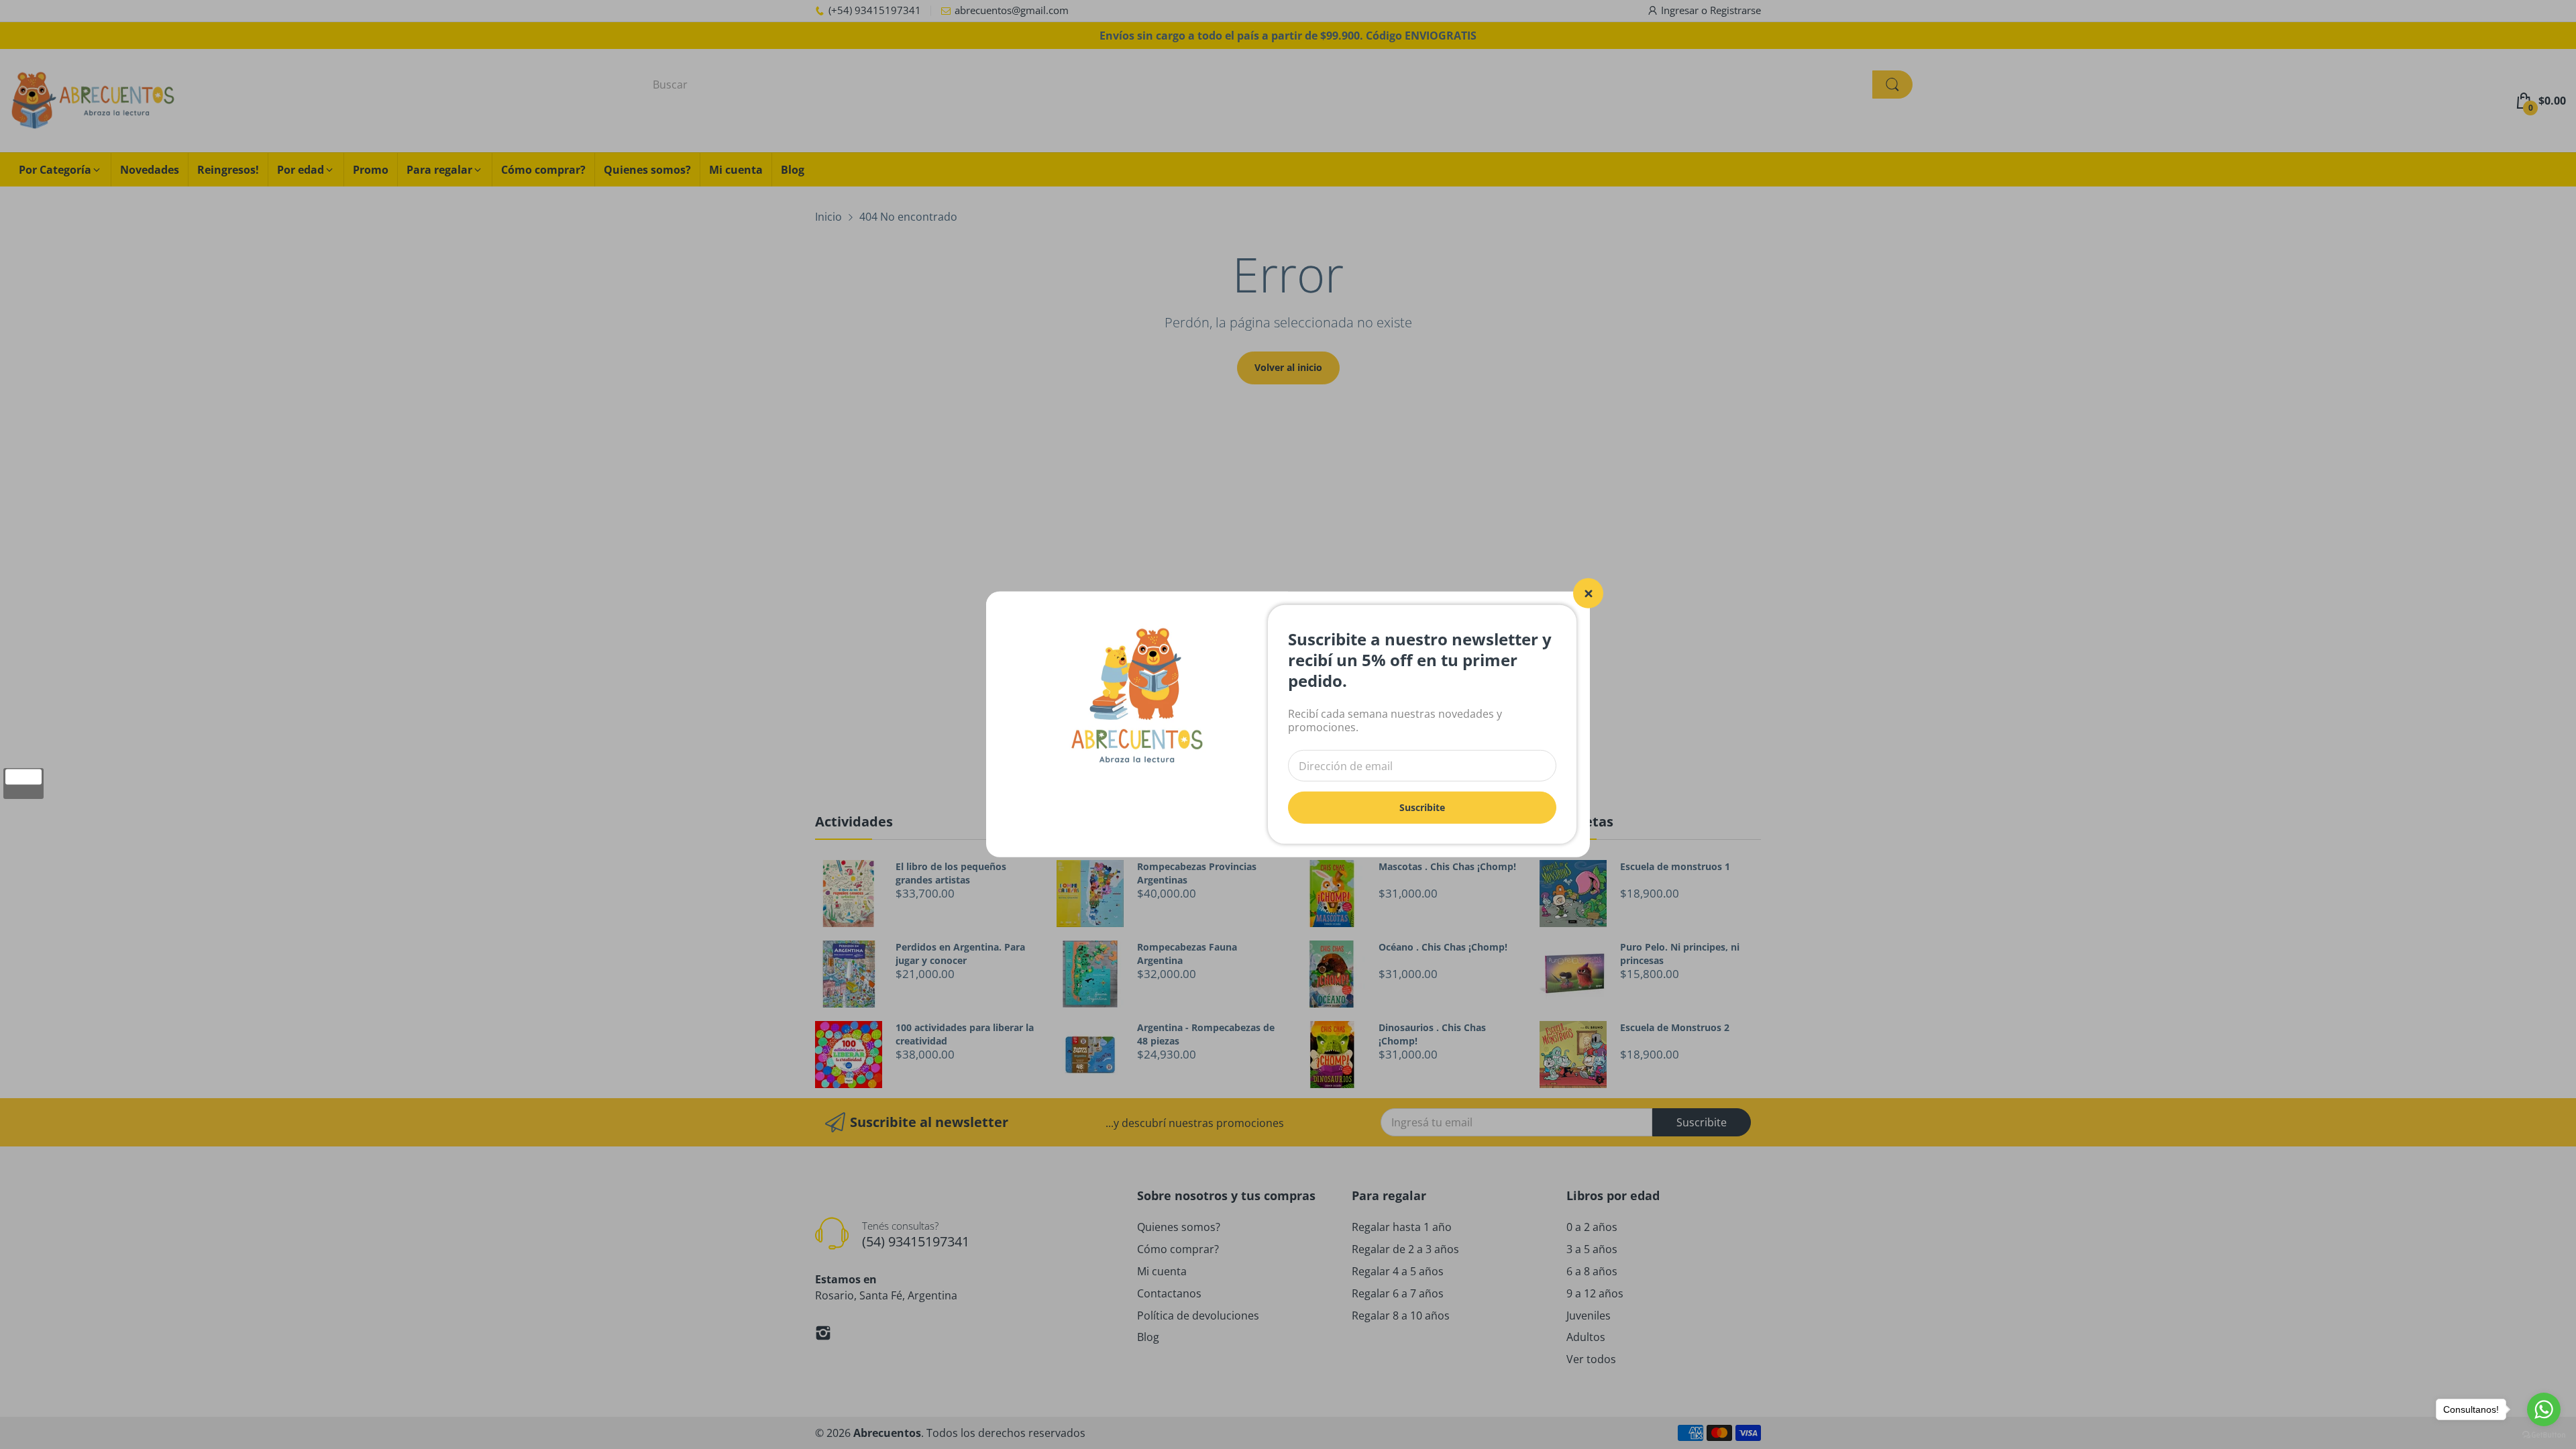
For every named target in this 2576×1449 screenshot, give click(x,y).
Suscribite (1422, 807)
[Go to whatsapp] (2544, 1409)
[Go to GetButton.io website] (2544, 1435)
